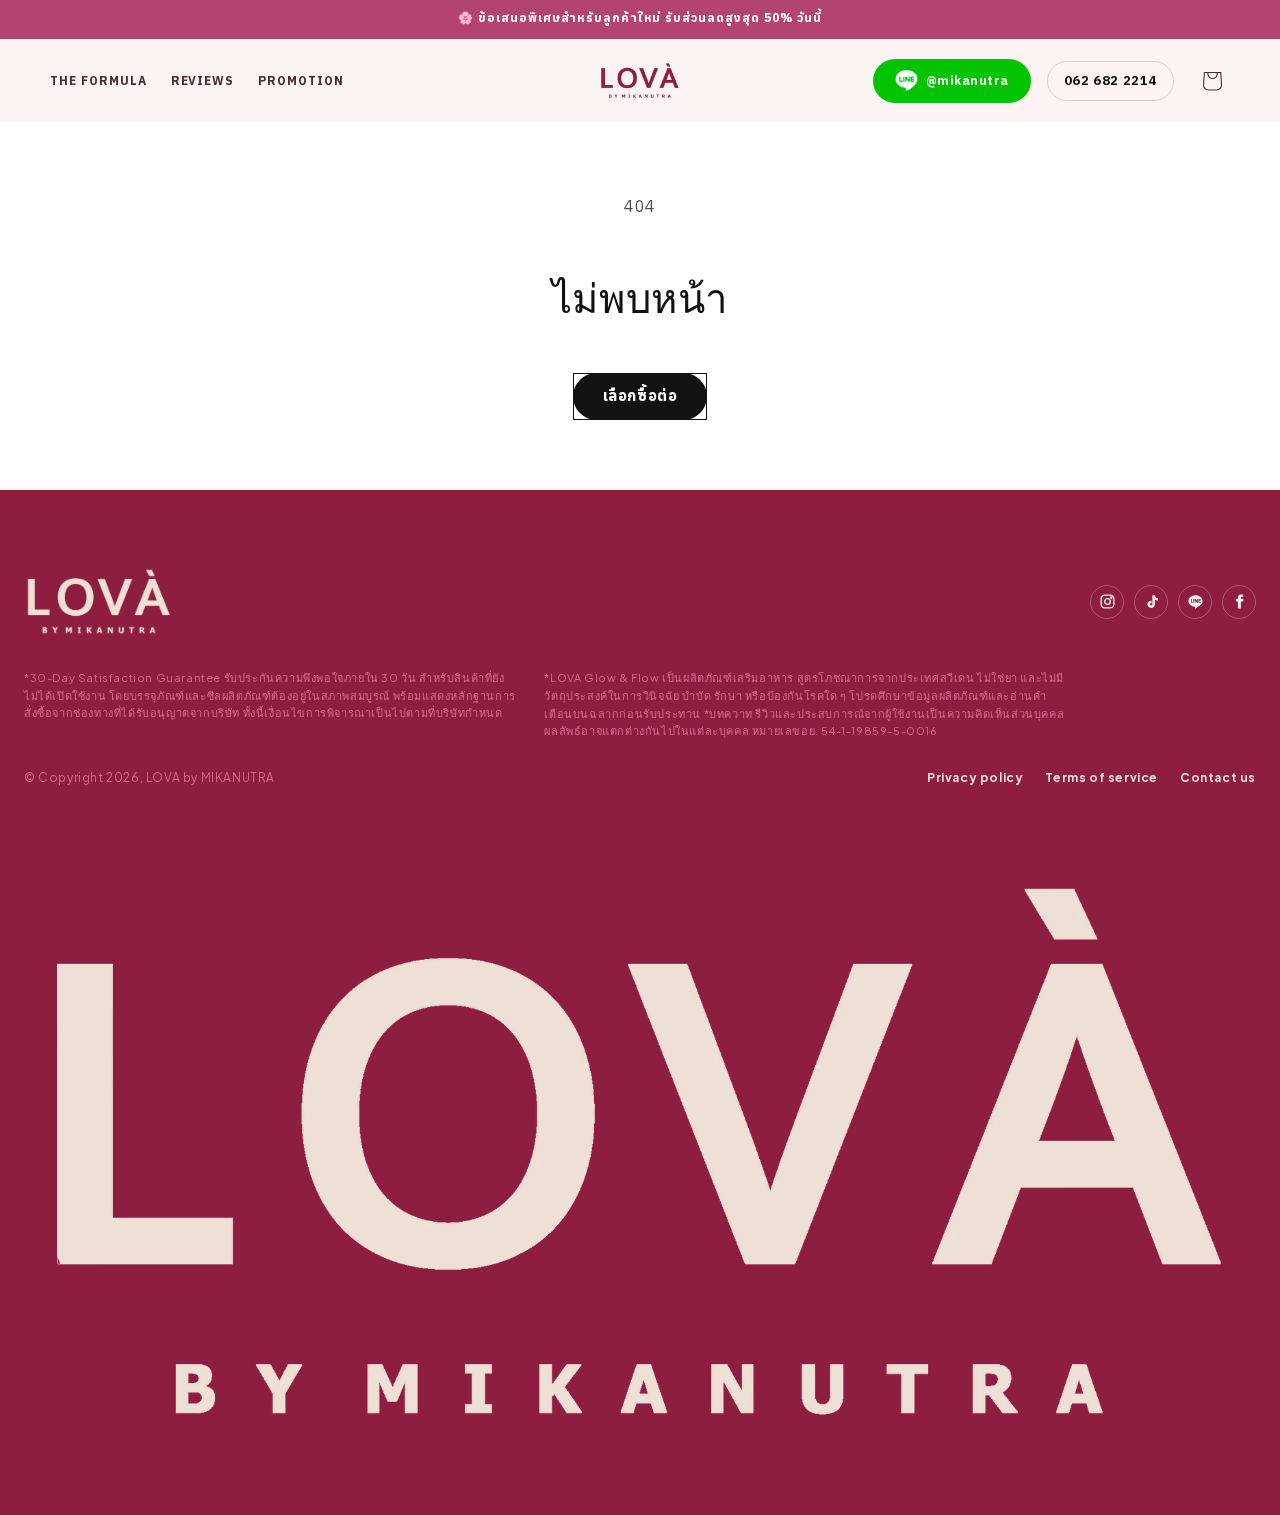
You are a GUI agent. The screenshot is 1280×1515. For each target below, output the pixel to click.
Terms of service (1101, 777)
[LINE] (1195, 602)
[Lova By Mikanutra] (99, 602)
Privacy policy (975, 777)
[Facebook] (1239, 602)
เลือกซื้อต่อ (640, 395)
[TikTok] (1151, 602)
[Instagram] (1107, 602)
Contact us (1218, 777)
